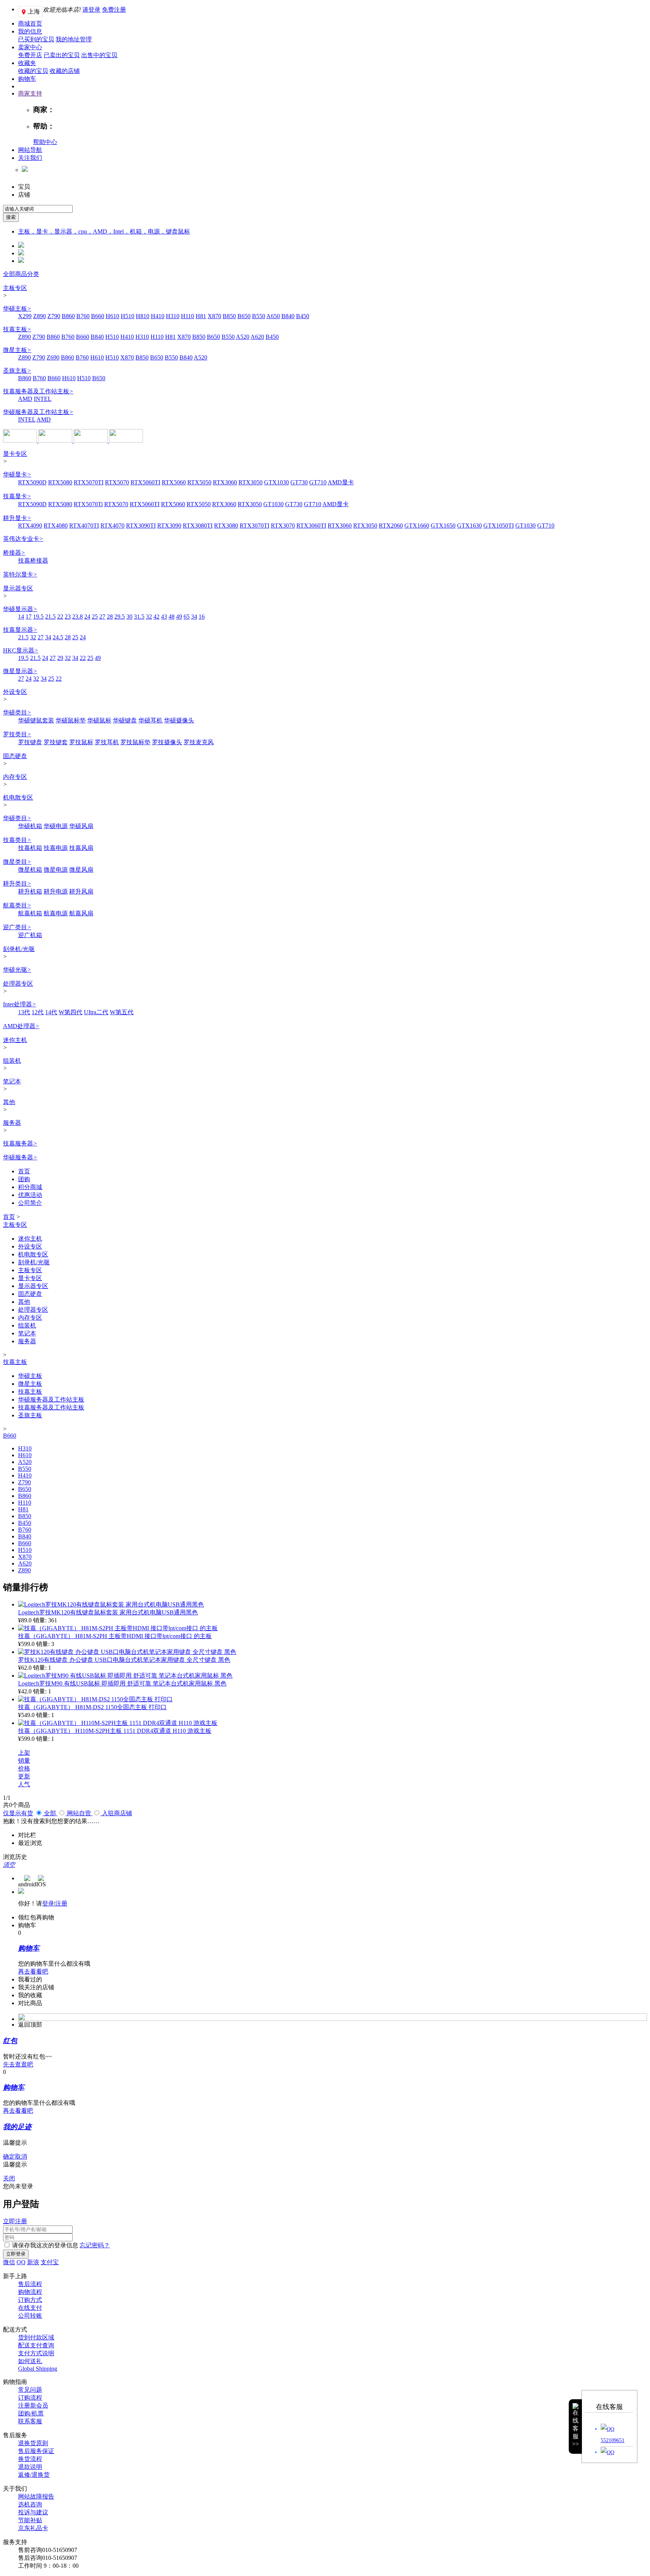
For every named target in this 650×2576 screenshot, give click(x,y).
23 (68, 617)
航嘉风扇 (81, 913)
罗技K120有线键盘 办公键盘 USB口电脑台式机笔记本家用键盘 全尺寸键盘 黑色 (124, 1660)
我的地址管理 (74, 39)
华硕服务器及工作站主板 (38, 412)
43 (164, 617)
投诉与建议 (33, 2512)
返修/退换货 (34, 2475)
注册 (61, 1903)
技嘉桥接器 (33, 561)
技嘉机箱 (30, 848)
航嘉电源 (56, 913)
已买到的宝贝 (36, 39)
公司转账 (30, 2316)
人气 (24, 1784)
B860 (68, 316)
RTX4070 (112, 526)
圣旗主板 (17, 371)
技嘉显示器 (20, 630)
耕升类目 (17, 884)
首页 (24, 1171)
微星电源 (56, 870)
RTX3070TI (254, 526)
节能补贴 (30, 2520)
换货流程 (30, 2459)
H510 (128, 316)
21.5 (50, 617)
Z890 (39, 316)
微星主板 (17, 350)
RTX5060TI (145, 482)
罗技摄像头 (167, 742)
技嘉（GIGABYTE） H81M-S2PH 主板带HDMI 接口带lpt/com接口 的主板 (115, 1636)
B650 (244, 316)
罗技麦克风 (199, 742)
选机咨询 (30, 2504)
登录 (48, 1903)
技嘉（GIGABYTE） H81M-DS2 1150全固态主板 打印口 (92, 1707)
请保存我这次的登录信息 (45, 2245)
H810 (143, 316)
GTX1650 (443, 526)
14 (21, 617)
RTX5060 (174, 482)
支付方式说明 (36, 2353)
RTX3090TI (141, 526)
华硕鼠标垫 (71, 720)
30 (129, 617)
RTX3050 (251, 482)
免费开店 (30, 55)
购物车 (27, 79)
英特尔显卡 (20, 574)
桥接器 (14, 553)
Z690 (53, 357)
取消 (21, 2157)
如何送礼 (30, 2361)
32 (149, 617)
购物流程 (30, 2292)
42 (156, 617)
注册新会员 (33, 2405)
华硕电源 (56, 826)
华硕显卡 (17, 474)
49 (179, 617)
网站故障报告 (36, 2496)
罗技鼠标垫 (135, 742)
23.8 (77, 617)
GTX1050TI (499, 526)
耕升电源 (56, 891)
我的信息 (30, 31)
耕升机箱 (30, 891)
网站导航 (30, 150)
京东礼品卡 (33, 2528)
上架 (24, 1753)
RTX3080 (226, 526)
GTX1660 (417, 526)
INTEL (43, 399)
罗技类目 (17, 734)
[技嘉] (91, 441)
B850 (229, 316)
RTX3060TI (311, 526)
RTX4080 (56, 526)
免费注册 (114, 10)
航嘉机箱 (30, 913)
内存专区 (15, 777)
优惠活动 (30, 1195)
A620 (257, 337)
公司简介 (30, 1203)
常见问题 (30, 2390)
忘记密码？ (95, 2245)
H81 (201, 316)
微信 (9, 2262)
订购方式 (30, 2300)
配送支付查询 (36, 2345)
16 (202, 617)
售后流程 (30, 2284)
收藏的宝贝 (33, 71)
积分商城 (30, 1187)
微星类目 (17, 862)
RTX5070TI (89, 482)
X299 (25, 316)
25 (95, 617)
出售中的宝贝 (99, 55)
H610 (112, 316)
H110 (188, 316)
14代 (51, 1012)
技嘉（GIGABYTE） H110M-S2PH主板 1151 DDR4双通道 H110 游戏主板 (115, 1731)
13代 (24, 1012)
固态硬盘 (15, 756)
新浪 (33, 2262)
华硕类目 (17, 712)
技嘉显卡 (17, 496)
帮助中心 (45, 142)
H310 (173, 316)
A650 (273, 316)
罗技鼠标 (81, 742)
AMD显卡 (341, 482)
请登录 (91, 10)
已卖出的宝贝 (62, 55)
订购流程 (30, 2398)
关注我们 (30, 158)
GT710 (318, 482)
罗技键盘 (30, 742)
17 (29, 617)
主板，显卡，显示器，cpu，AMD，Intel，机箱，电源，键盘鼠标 (104, 231)
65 (187, 617)
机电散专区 (18, 797)
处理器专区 (18, 984)
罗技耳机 (107, 742)
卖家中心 (30, 47)
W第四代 (71, 1012)
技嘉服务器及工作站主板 (38, 391)
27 (102, 617)
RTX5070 (117, 482)
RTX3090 (169, 526)
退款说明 (30, 2467)
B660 (98, 316)
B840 (288, 316)
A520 (243, 337)
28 (110, 617)
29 (60, 658)
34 (194, 617)
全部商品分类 (21, 274)
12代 (38, 1012)
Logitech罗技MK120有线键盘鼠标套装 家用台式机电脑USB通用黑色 (108, 1612)
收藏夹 (27, 63)
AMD (25, 399)
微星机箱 (30, 870)
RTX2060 (391, 526)
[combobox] (38, 209)
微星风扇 (81, 870)
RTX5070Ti (88, 504)
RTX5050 (199, 482)
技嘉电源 (56, 848)
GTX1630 (469, 526)
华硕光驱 (17, 970)
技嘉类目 (17, 840)
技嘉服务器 (20, 1143)
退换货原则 (33, 2443)
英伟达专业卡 (23, 539)
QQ (21, 2262)
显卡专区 (15, 454)
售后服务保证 (36, 2451)
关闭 (9, 2178)
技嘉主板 (17, 329)
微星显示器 (20, 671)
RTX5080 (60, 482)
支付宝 (50, 2262)
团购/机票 (31, 2413)
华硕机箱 (30, 826)
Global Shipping (38, 2369)
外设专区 (15, 692)
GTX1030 (276, 482)
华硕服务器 (20, 1157)
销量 (24, 1761)
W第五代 (122, 1012)
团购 (24, 1179)
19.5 (38, 617)
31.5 (139, 617)
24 (87, 617)
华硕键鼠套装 (36, 720)
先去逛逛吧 (18, 2064)
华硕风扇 (81, 826)
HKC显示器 (21, 650)
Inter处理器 (20, 1004)
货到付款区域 (36, 2337)
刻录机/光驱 (19, 949)
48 (172, 617)
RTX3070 (283, 526)
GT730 (299, 482)
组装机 (12, 1061)
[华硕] (21, 441)
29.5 (120, 617)
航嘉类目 (17, 905)
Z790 (54, 316)
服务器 (12, 1123)
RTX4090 (30, 526)
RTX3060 (225, 482)
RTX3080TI (198, 526)
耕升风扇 (81, 891)
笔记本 (12, 1081)
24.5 (58, 637)
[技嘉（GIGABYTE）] (126, 441)
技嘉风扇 (81, 848)
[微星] (56, 441)
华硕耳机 (150, 720)
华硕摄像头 (179, 720)
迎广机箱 (30, 935)
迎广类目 (17, 927)
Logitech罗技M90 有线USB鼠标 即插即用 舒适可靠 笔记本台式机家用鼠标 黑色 (122, 1683)
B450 (303, 316)
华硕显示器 (20, 609)
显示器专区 (18, 588)
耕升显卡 (17, 518)
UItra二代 (96, 1012)
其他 (9, 1102)
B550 (259, 316)
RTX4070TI (84, 526)
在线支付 (30, 2308)
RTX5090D (32, 482)
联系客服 (30, 2421)
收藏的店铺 (65, 71)
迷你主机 (15, 1040)
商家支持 (30, 93)
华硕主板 (17, 309)
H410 (158, 316)
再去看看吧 (33, 1971)
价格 (24, 1768)
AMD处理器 (21, 1026)
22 (60, 617)
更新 (24, 1776)
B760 (83, 316)
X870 (214, 316)
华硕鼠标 (99, 720)
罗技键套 (56, 742)
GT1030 (273, 504)
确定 (9, 2157)
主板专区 (15, 288)
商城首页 (30, 24)
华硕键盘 (125, 720)
